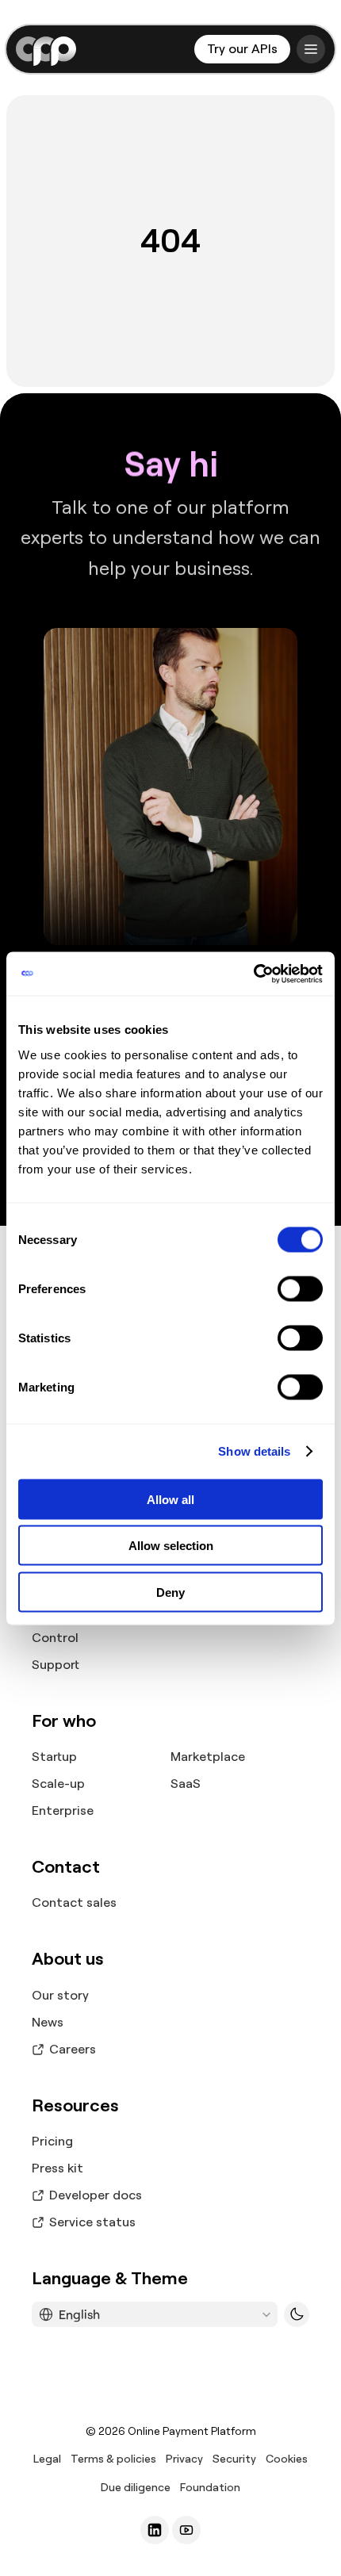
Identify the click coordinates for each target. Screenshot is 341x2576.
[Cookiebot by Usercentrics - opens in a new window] (253, 974)
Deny (170, 1592)
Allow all (170, 1499)
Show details (254, 1451)
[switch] (300, 1288)
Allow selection (171, 1546)
